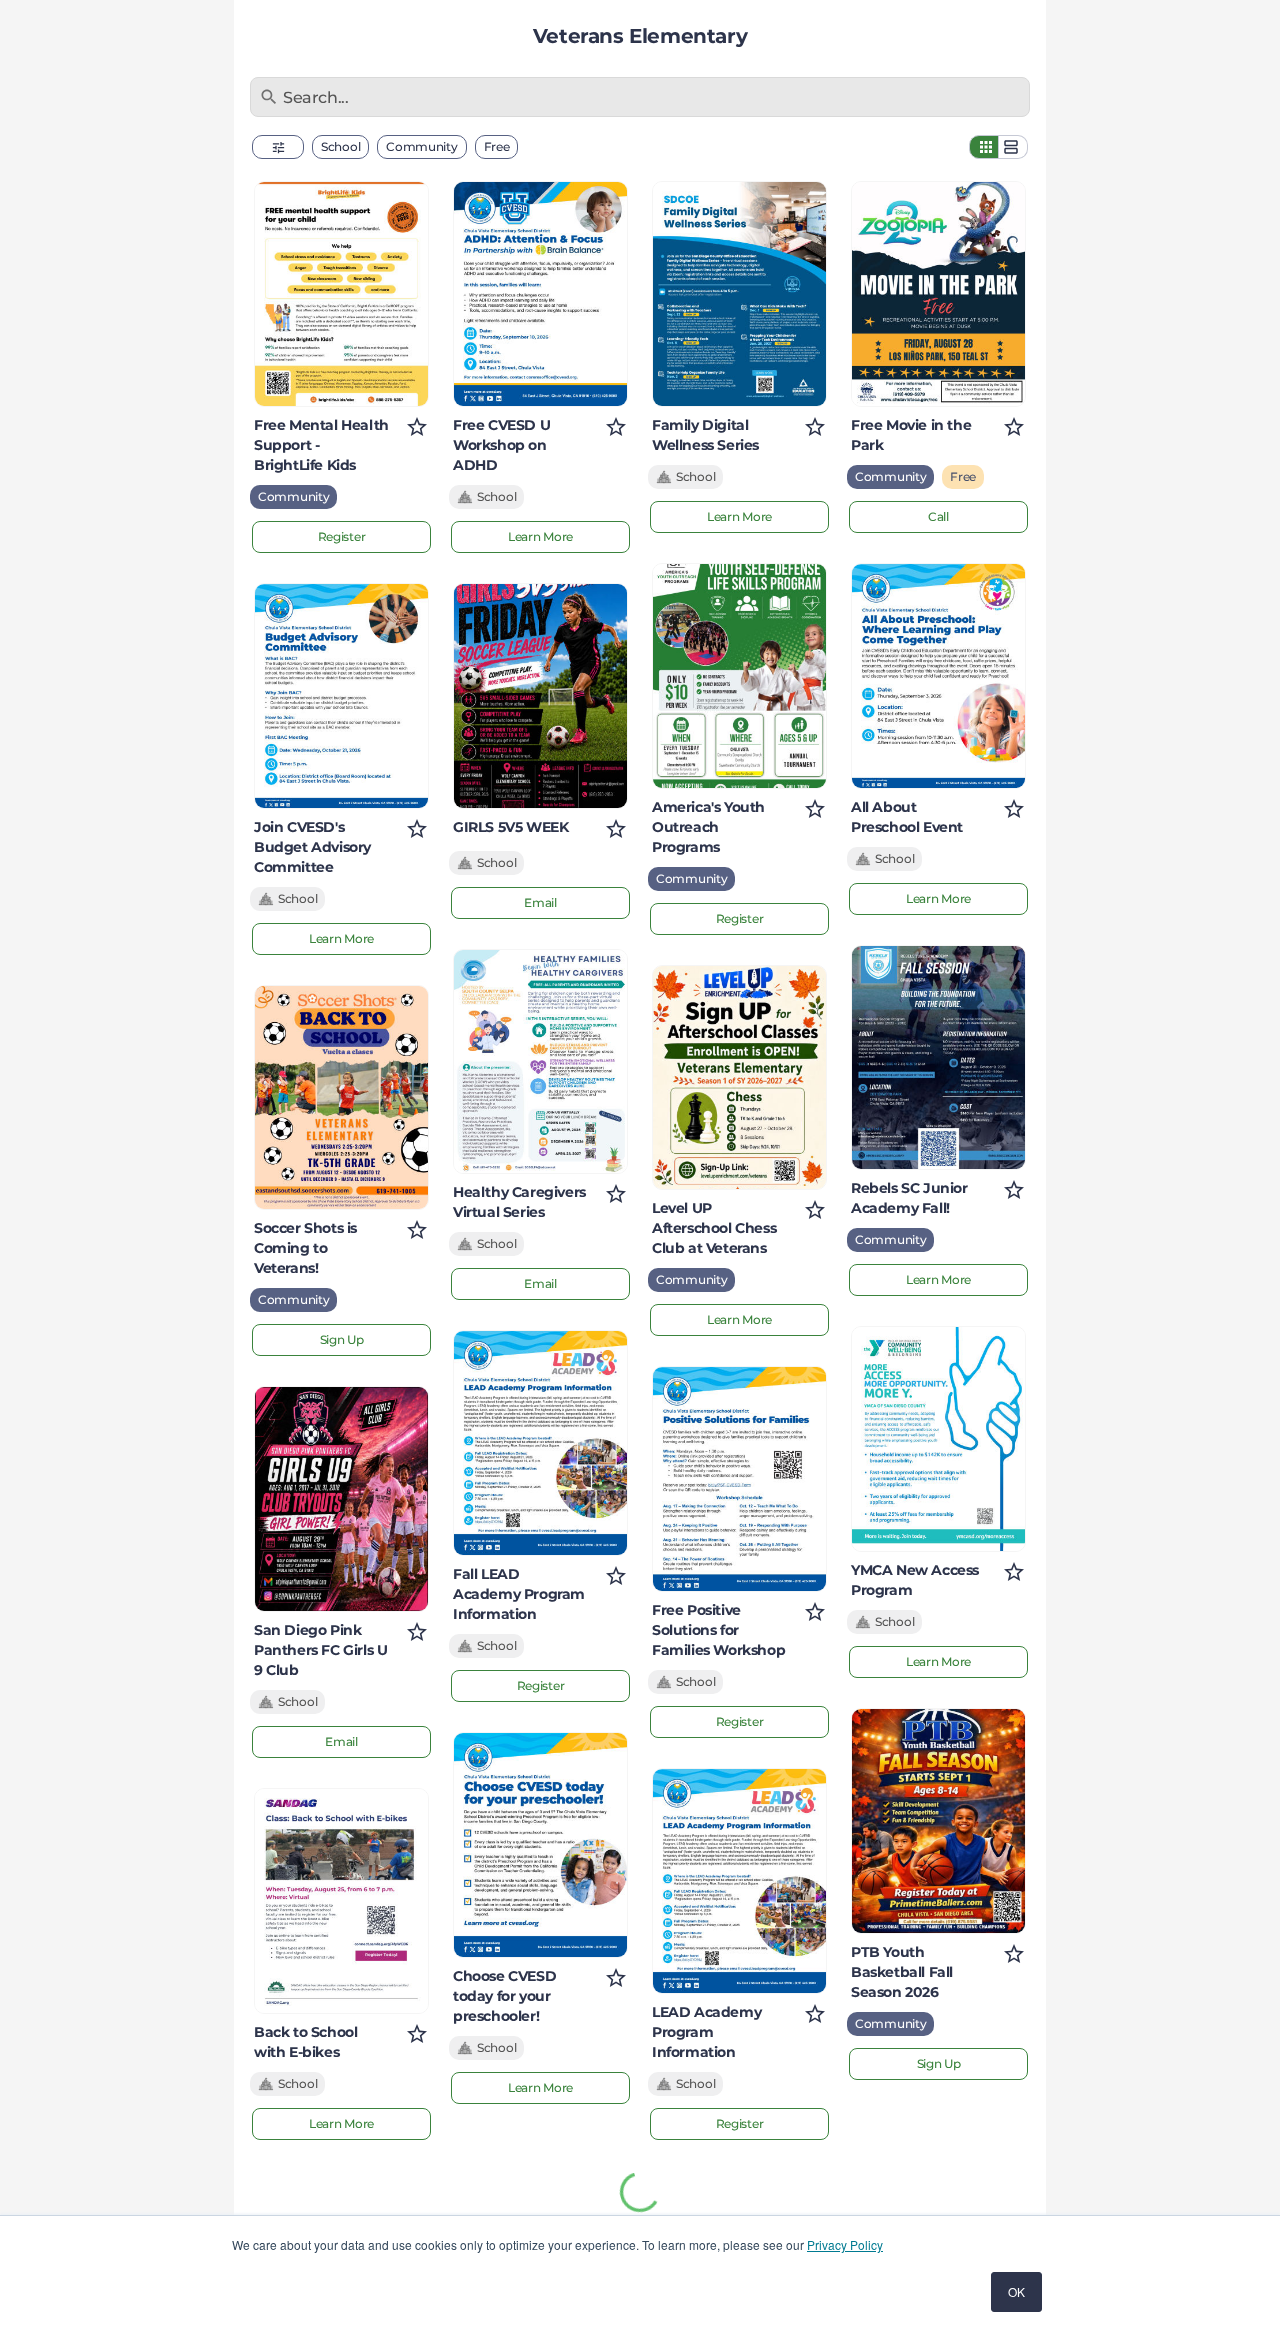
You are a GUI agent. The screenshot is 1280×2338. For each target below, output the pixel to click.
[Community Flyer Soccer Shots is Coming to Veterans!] (341, 1098)
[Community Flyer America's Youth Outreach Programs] (739, 676)
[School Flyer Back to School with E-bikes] (341, 1901)
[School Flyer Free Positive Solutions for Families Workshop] (739, 1479)
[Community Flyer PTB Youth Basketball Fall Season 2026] (938, 1821)
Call (938, 516)
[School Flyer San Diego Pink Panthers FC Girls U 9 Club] (341, 1499)
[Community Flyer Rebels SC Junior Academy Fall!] (938, 1058)
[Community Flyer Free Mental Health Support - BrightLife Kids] (341, 294)
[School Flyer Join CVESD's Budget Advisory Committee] (341, 696)
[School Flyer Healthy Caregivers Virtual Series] (540, 1062)
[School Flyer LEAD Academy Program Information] (739, 1881)
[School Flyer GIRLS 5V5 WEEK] (540, 696)
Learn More (341, 938)
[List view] (1013, 147)
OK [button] (1016, 2291)
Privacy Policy (845, 2244)
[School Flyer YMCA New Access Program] (938, 1439)
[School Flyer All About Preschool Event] (938, 676)
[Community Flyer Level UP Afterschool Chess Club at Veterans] (739, 1078)
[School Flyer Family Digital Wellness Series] (739, 294)
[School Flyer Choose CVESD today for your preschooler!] (540, 1845)
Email (341, 1741)
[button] (278, 147)
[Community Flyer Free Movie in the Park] (938, 294)
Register (342, 536)
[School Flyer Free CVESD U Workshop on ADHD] (540, 294)
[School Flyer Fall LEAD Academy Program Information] (540, 1443)
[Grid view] (984, 147)
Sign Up (342, 1339)
